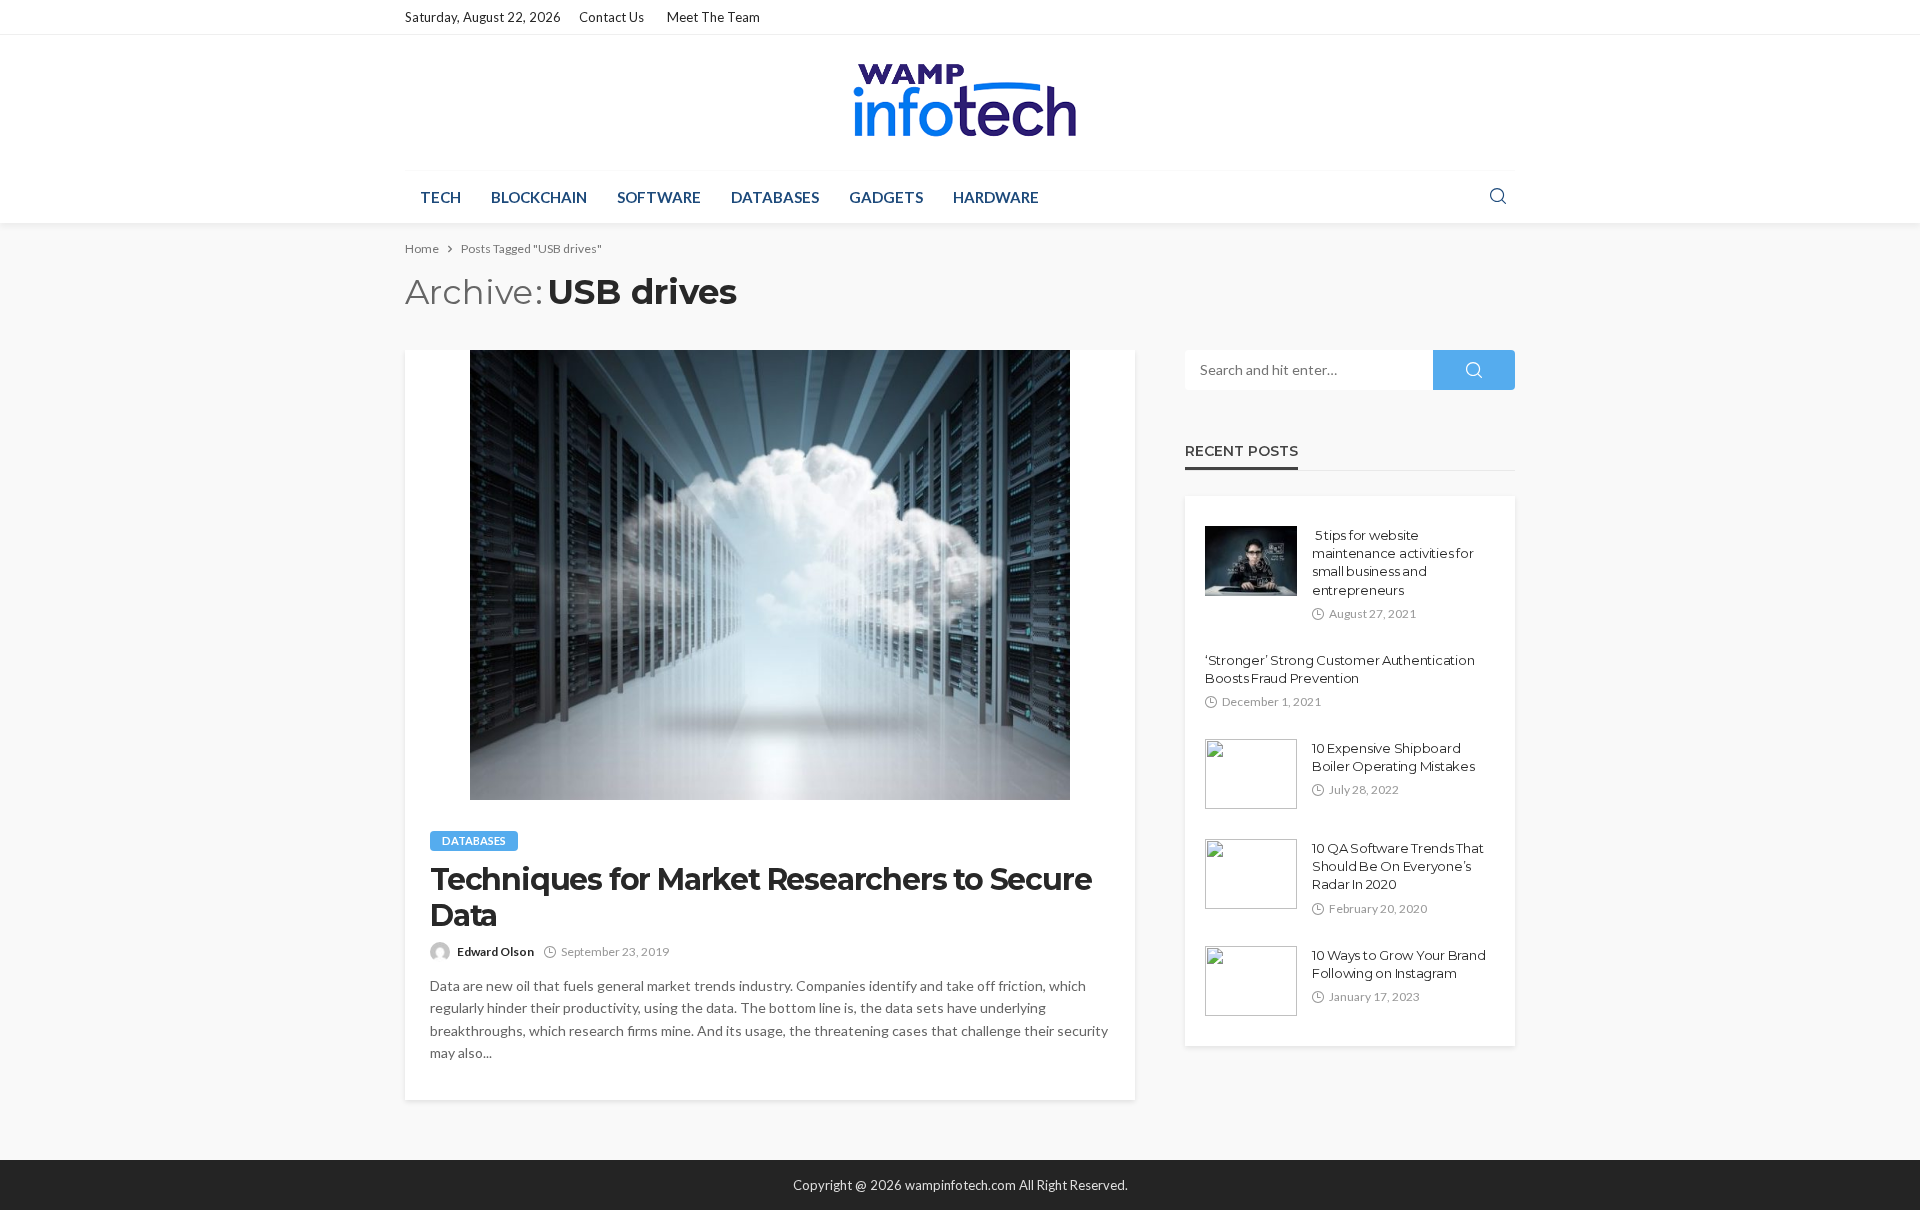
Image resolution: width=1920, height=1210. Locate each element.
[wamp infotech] (959, 100)
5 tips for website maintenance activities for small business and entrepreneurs (1392, 562)
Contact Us (611, 17)
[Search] (1498, 197)
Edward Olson (495, 951)
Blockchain (539, 197)
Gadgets (886, 197)
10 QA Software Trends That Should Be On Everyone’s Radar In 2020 (1397, 866)
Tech (440, 197)
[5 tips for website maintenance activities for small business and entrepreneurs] (1251, 561)
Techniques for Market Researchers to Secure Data (760, 898)
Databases (775, 197)
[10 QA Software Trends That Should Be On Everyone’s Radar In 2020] (1251, 874)
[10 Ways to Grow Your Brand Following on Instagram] (1251, 981)
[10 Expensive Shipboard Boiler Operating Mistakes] (1251, 774)
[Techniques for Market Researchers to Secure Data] (770, 575)
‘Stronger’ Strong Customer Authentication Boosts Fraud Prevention (1339, 669)
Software (659, 197)
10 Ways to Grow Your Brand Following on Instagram (1398, 964)
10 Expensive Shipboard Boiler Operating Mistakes (1393, 757)
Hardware (996, 197)
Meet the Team (713, 17)
